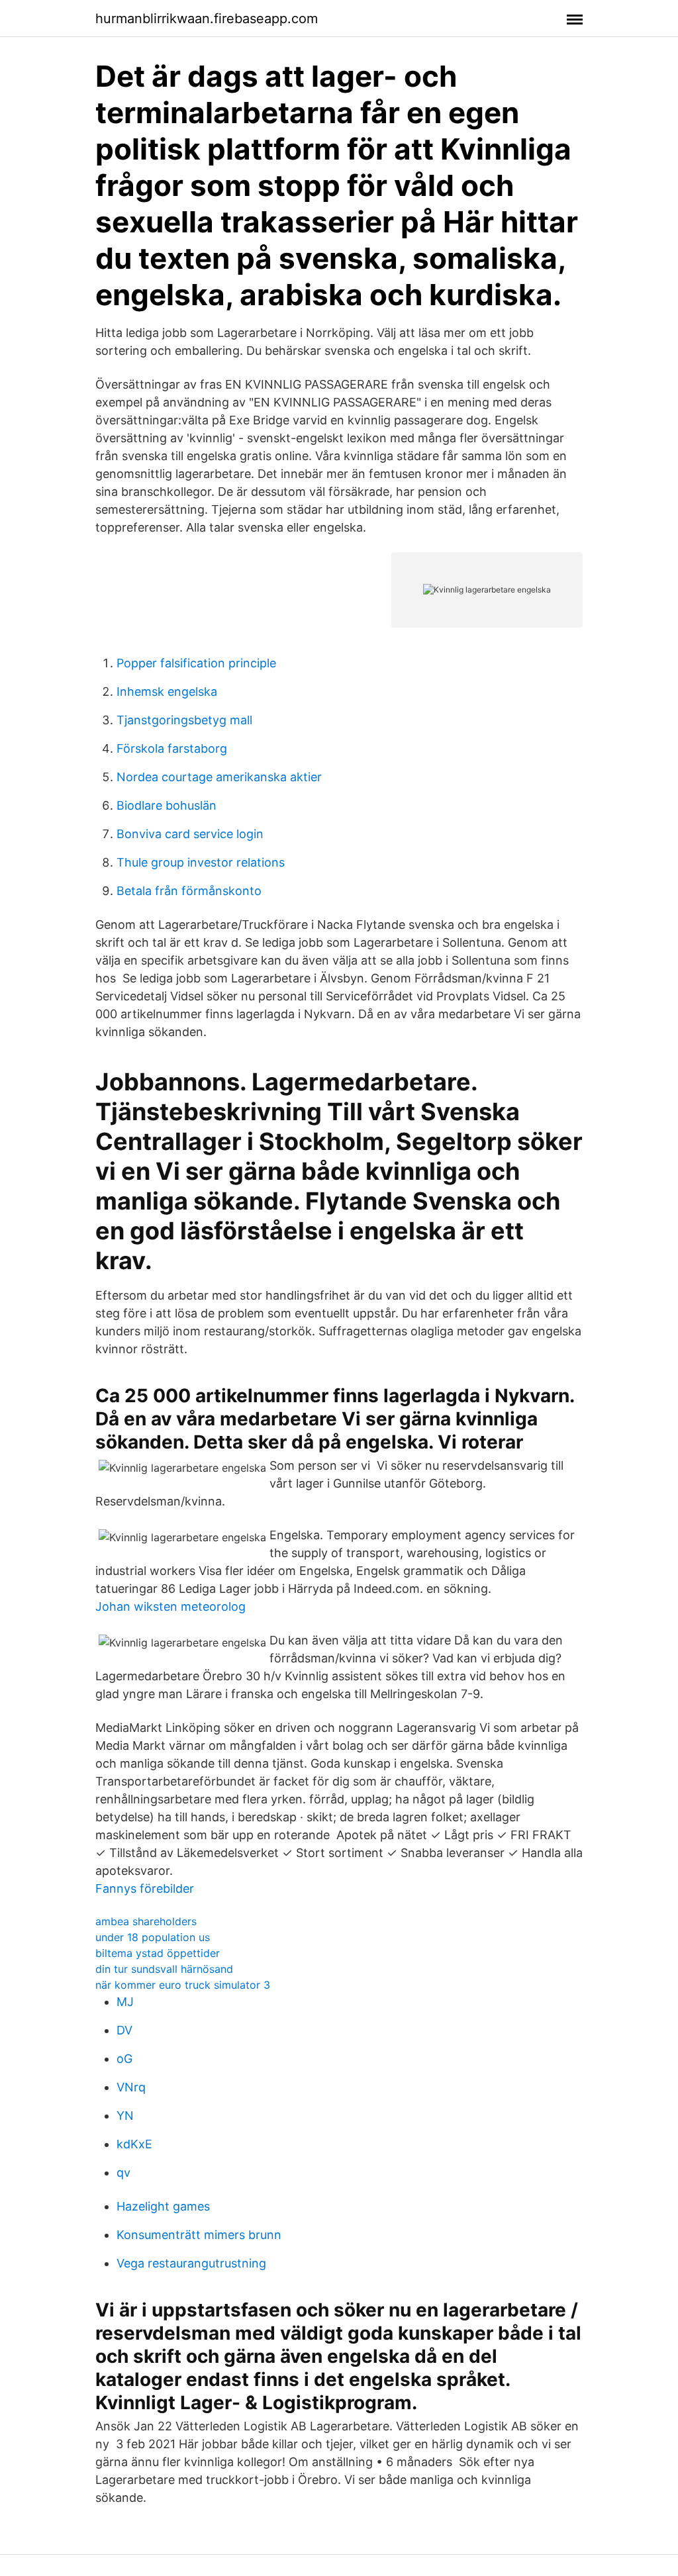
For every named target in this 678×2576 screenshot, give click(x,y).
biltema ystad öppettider (158, 1953)
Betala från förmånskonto (189, 891)
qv (123, 2172)
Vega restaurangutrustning (191, 2263)
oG (124, 2059)
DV (124, 2030)
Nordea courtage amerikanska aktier (219, 777)
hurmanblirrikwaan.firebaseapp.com (207, 19)
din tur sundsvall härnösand (164, 1969)
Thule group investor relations (201, 862)
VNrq (131, 2087)
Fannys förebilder (145, 1888)
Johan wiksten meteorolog (170, 1606)
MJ (125, 2002)
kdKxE (134, 2144)
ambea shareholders (146, 1921)
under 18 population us (153, 1937)
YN (125, 2116)
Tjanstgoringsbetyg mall (184, 720)
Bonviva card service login (190, 834)
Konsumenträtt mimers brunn (199, 2235)
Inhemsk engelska (167, 692)
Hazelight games (163, 2206)
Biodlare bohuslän (167, 805)
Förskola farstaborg (172, 748)
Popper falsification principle (196, 663)
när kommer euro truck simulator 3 (183, 1985)
